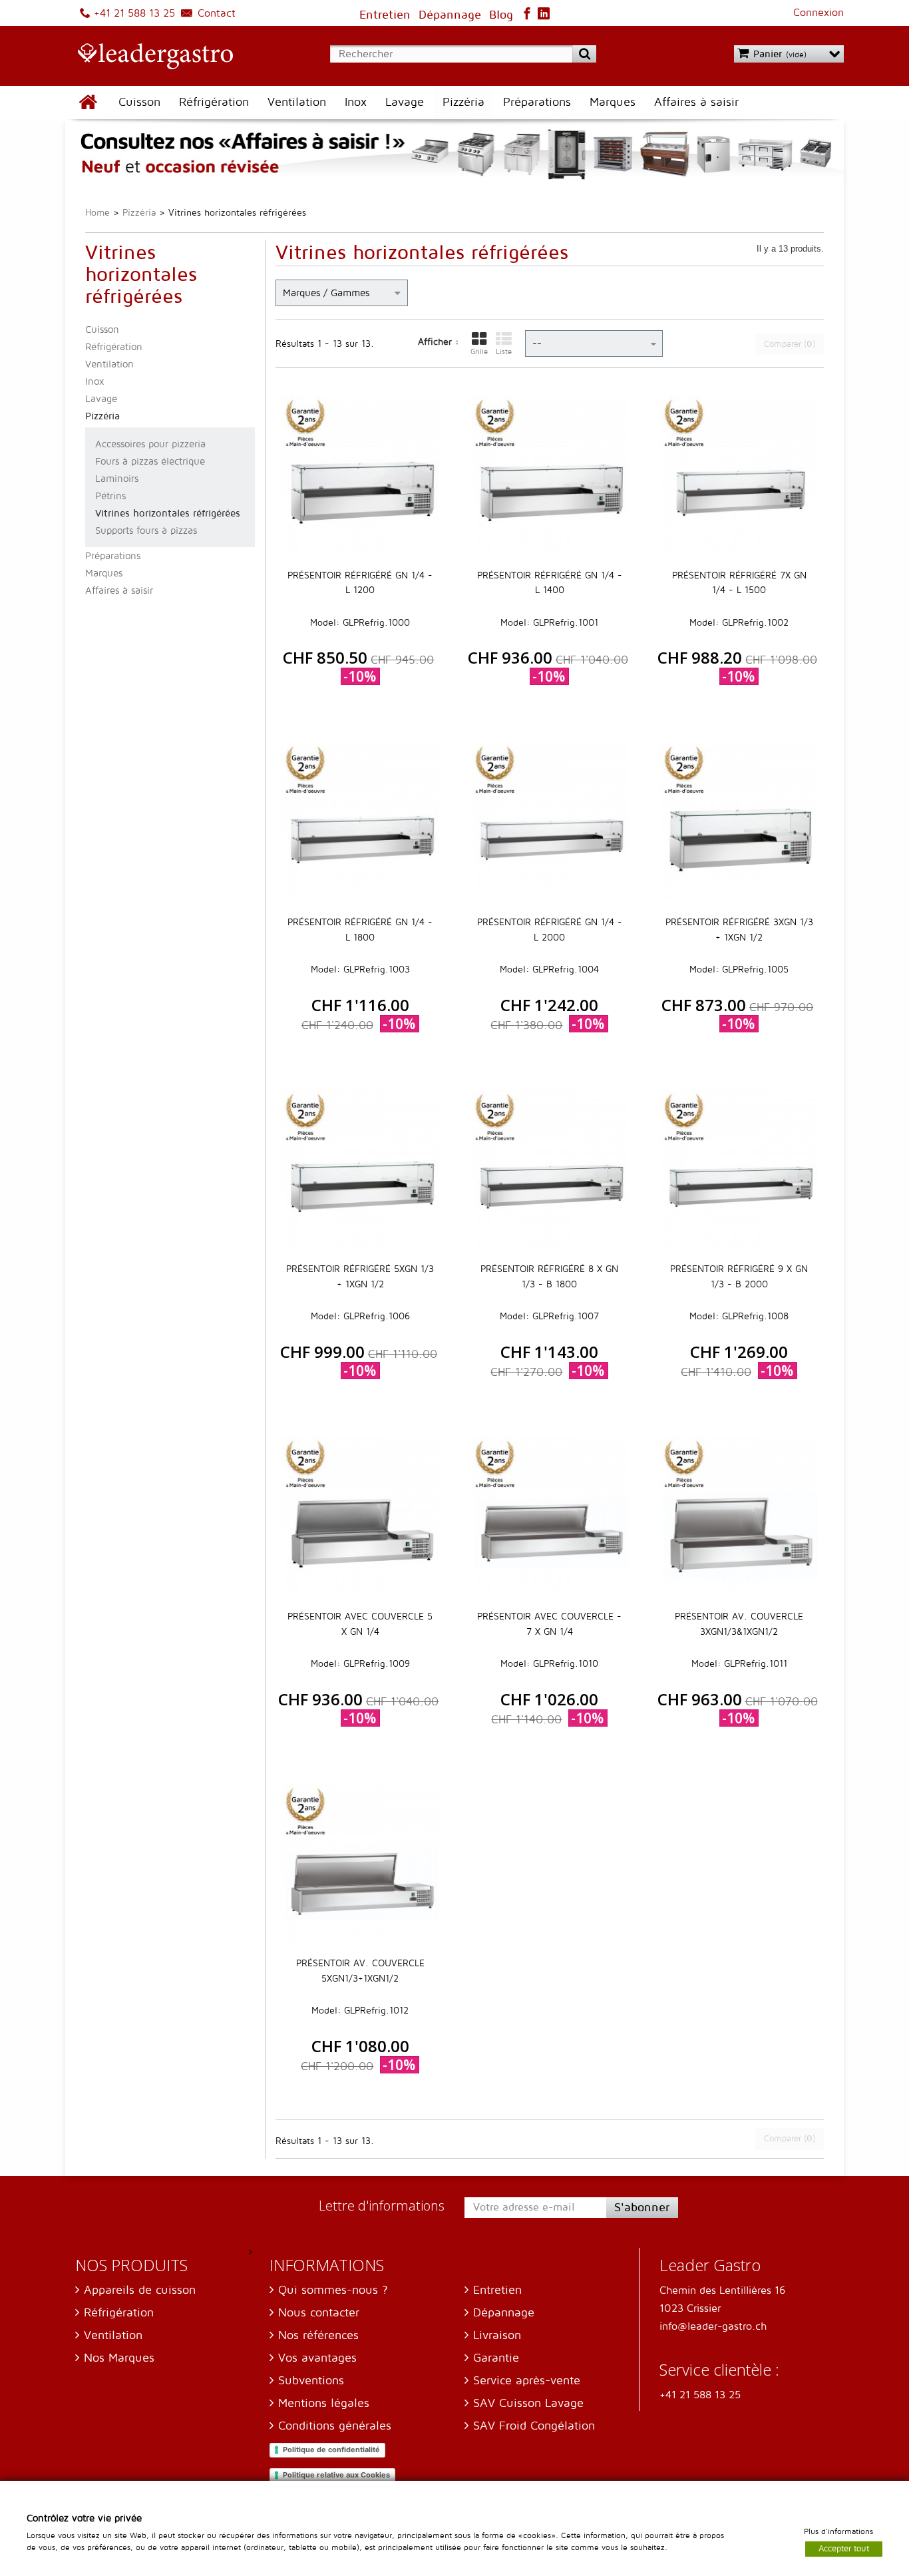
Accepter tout (844, 2548)
